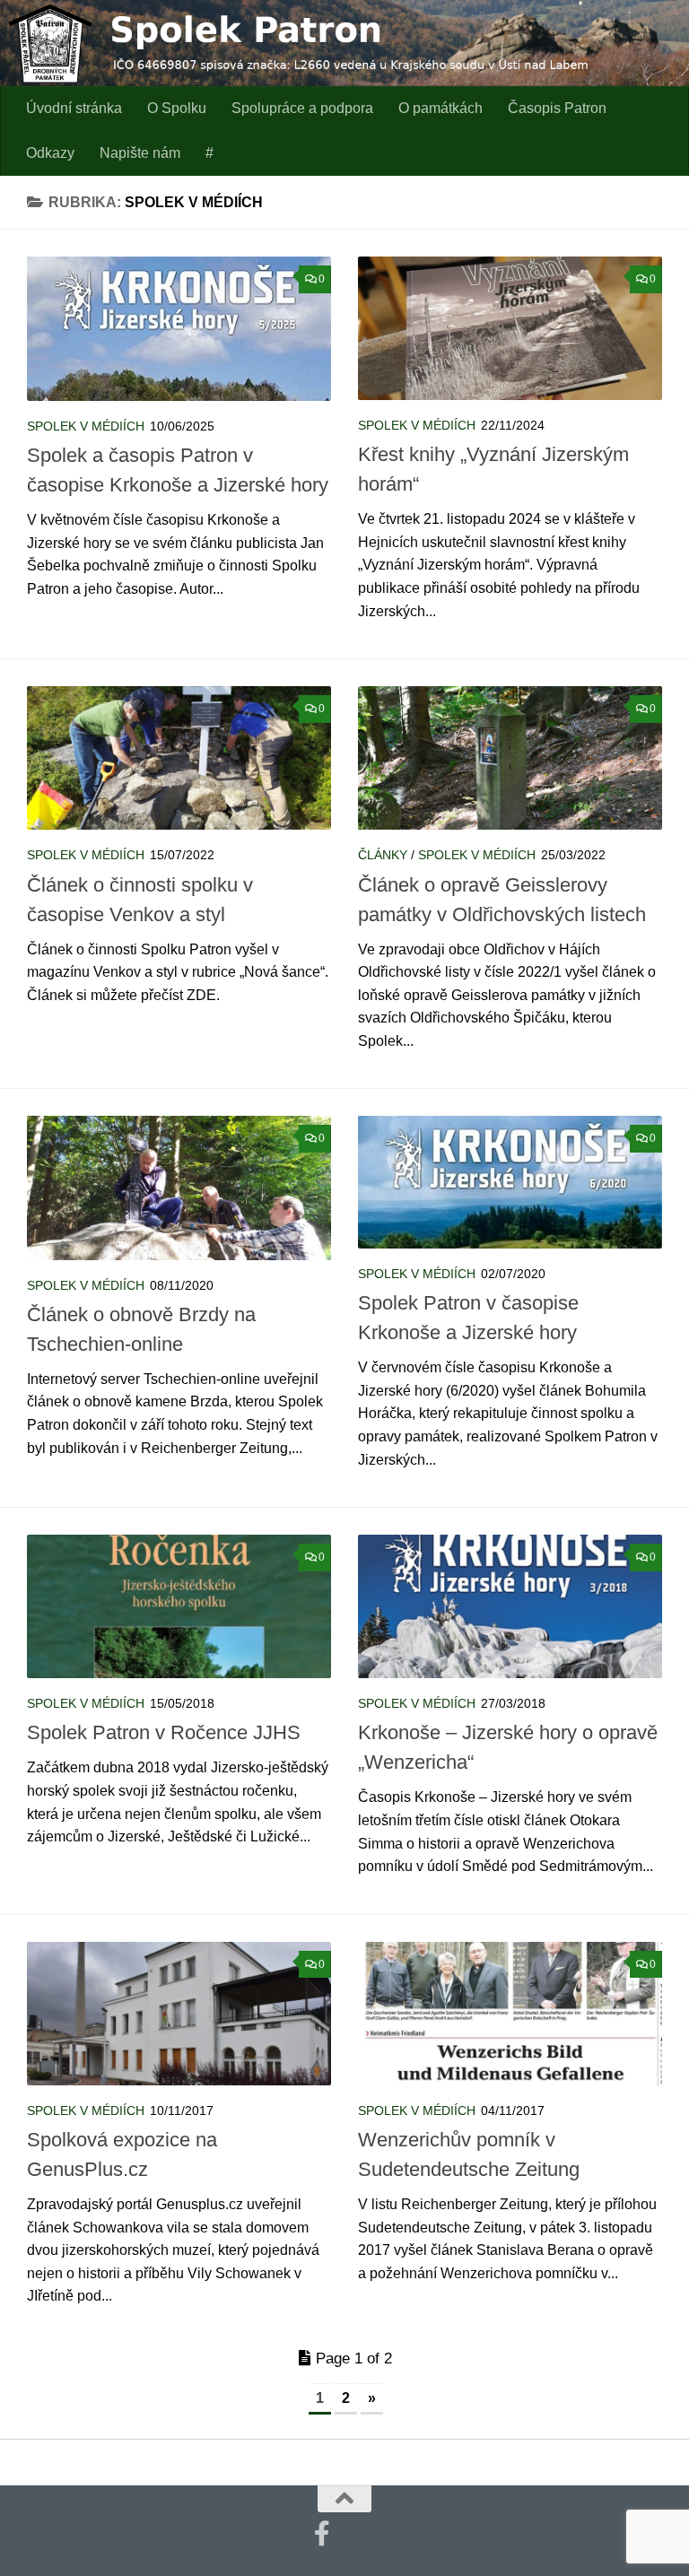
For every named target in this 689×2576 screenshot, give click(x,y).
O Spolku (177, 108)
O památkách (440, 108)
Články (383, 855)
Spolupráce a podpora (302, 108)
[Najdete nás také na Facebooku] (322, 2534)
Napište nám (140, 153)
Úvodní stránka (74, 108)
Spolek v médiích (86, 426)
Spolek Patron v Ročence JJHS (164, 1732)
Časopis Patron (557, 108)
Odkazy (50, 153)
